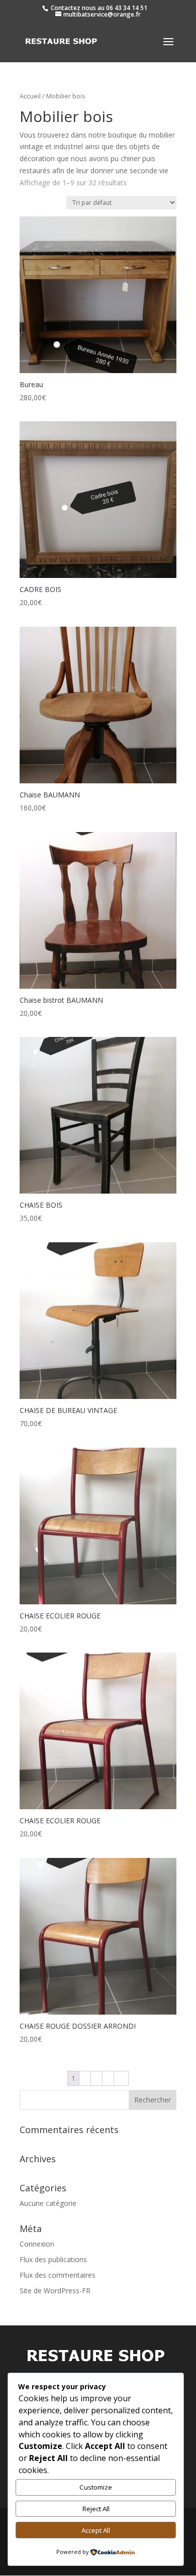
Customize (96, 2487)
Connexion (37, 2244)
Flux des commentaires (58, 2275)
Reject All (96, 2509)
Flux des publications (53, 2259)
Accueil (30, 96)
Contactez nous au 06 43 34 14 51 (98, 8)
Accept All (96, 2530)
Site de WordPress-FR (55, 2291)
